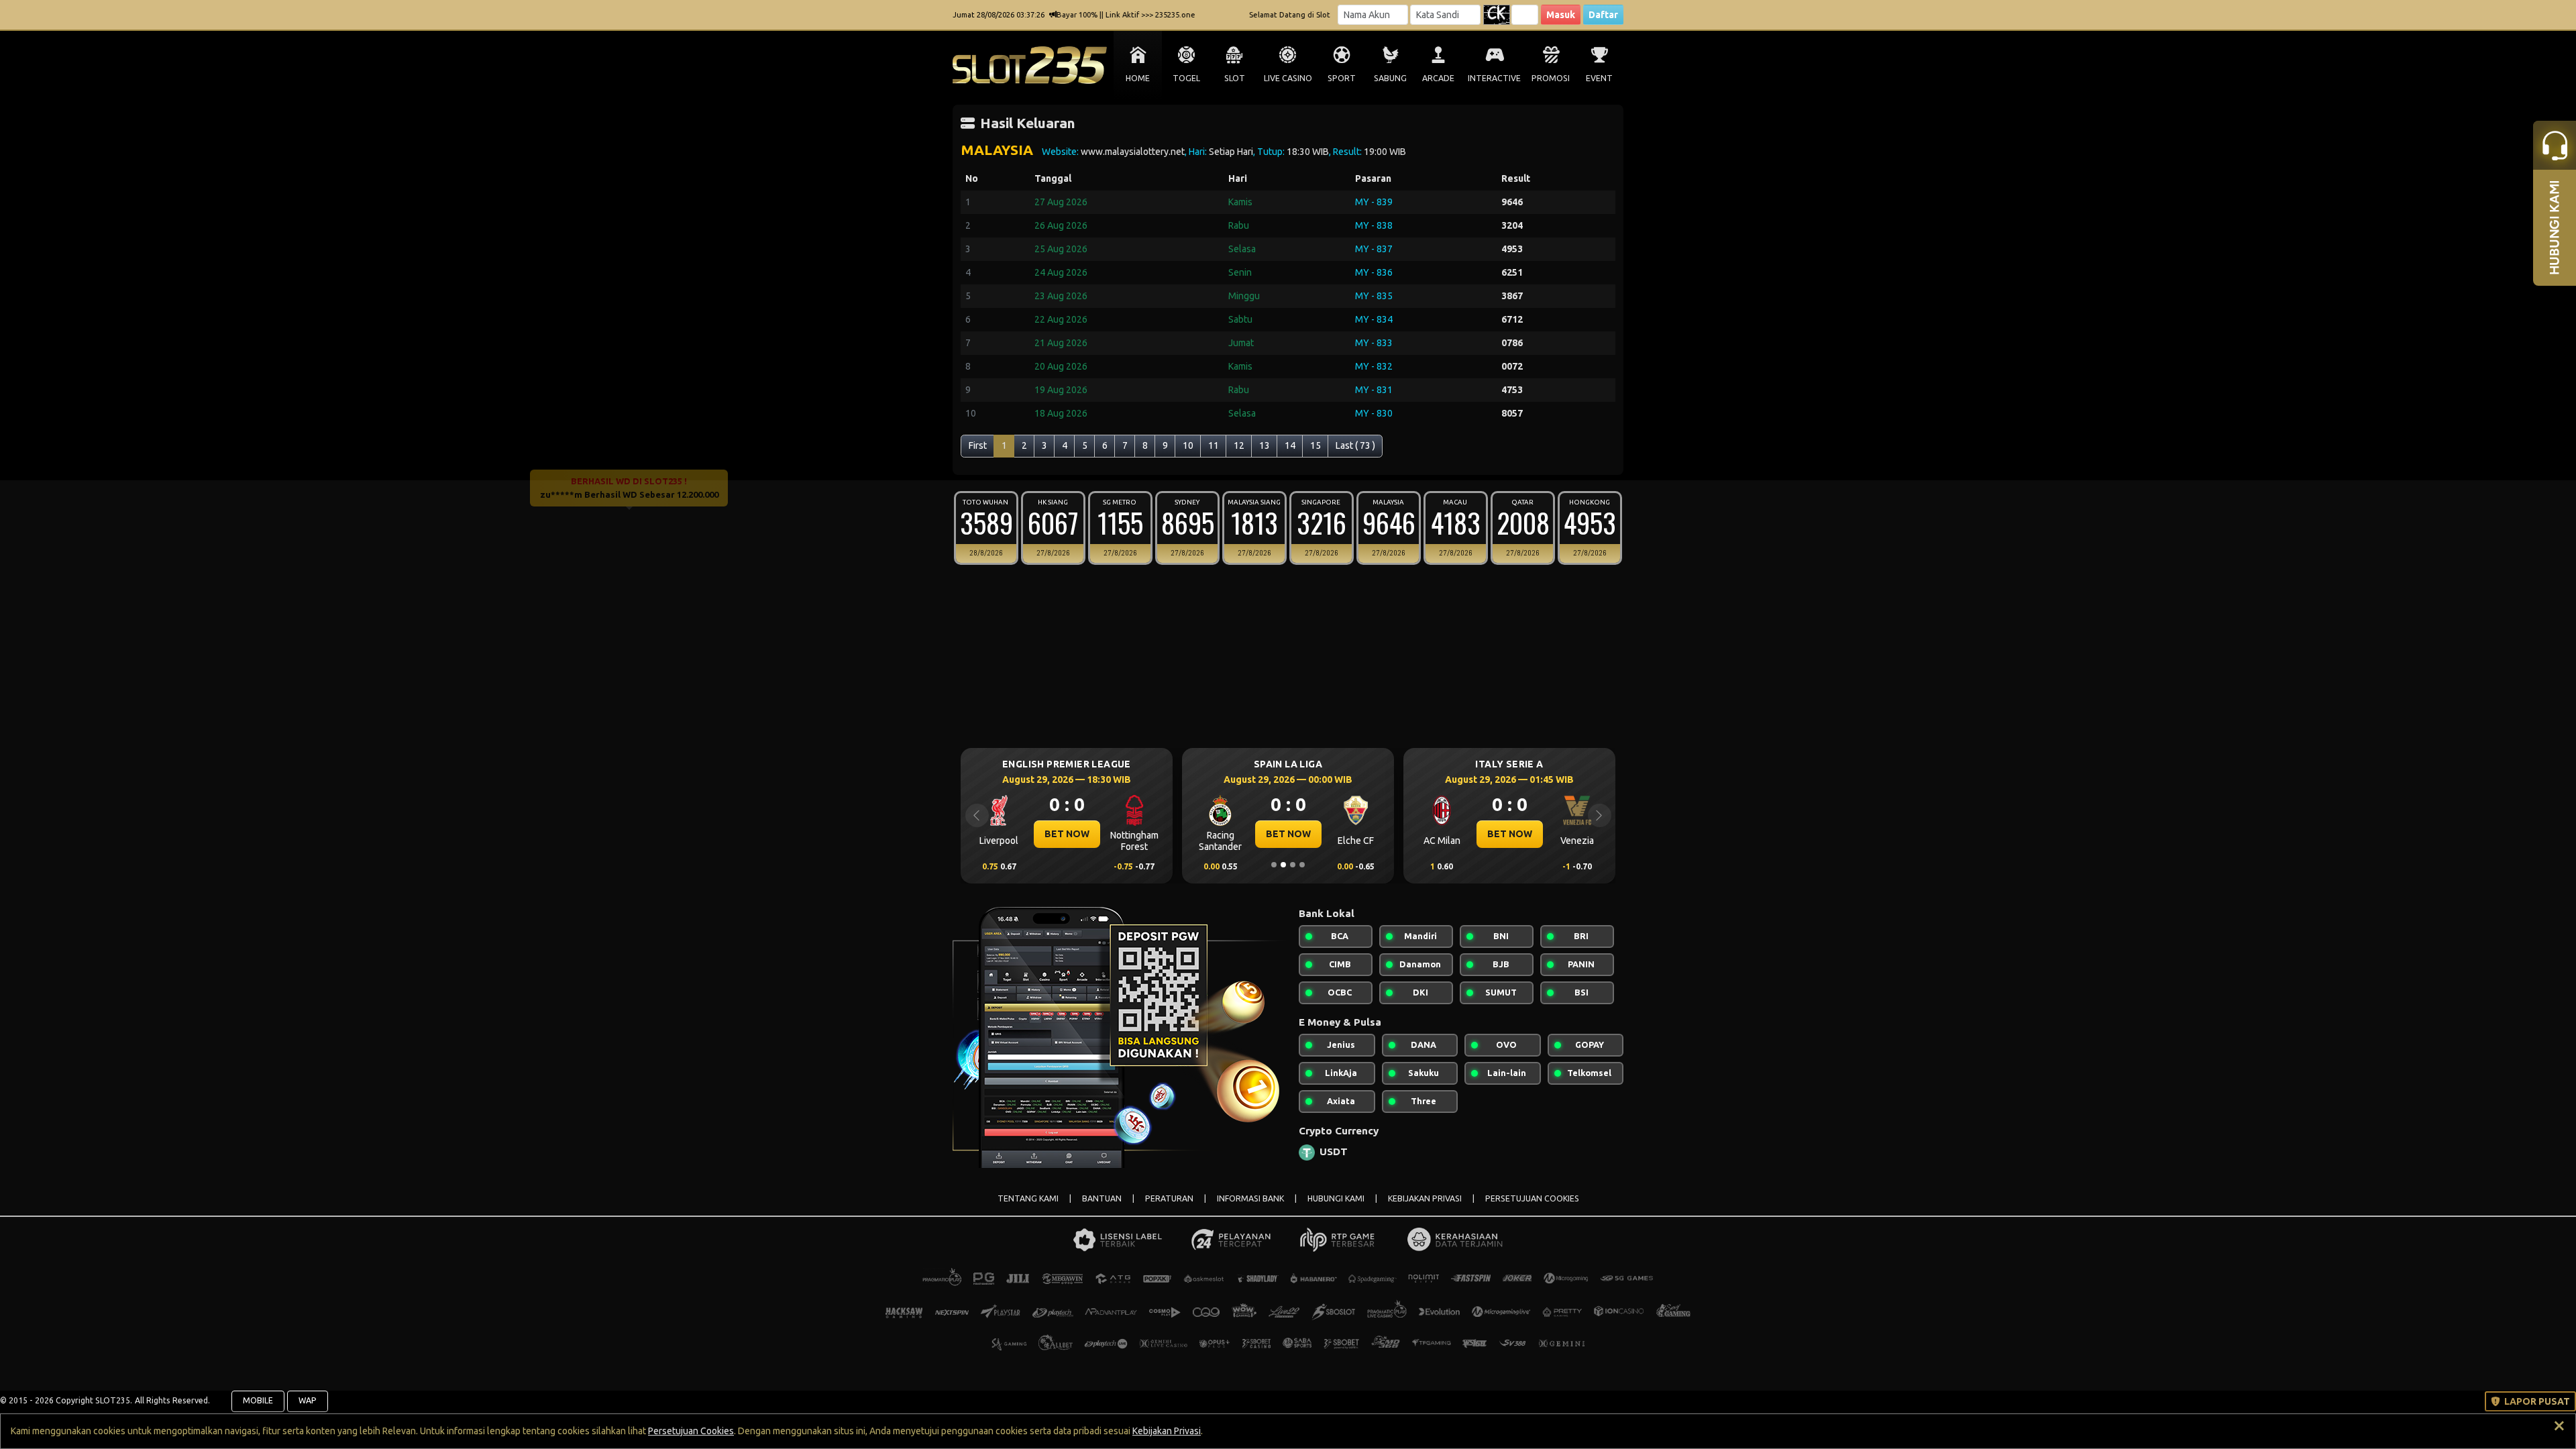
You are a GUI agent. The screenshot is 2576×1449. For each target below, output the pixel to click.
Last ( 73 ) (1355, 445)
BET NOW (1058, 834)
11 (1214, 445)
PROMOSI (1551, 78)
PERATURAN (1169, 1198)
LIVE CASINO (1288, 78)
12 (1239, 445)
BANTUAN (1102, 1198)
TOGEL (1186, 78)
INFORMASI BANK (1250, 1198)
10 (1188, 445)
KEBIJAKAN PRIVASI (1425, 1198)
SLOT (1235, 78)
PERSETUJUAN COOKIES (1532, 1198)
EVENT (1599, 78)
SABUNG (1390, 78)
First (978, 445)
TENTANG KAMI (1028, 1198)
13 (1265, 445)
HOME (1138, 78)
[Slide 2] (1283, 865)
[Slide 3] (1293, 865)
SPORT (1342, 78)
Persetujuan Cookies (691, 1431)
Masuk (1561, 15)
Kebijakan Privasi (1167, 1431)
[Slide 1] (1274, 865)
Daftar (1603, 15)
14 (1290, 445)
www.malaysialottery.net (1133, 152)
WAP (308, 1400)
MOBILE (258, 1400)
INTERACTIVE (1494, 78)
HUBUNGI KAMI (1336, 1198)
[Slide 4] (1302, 865)
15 (1316, 445)
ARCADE (1438, 78)
